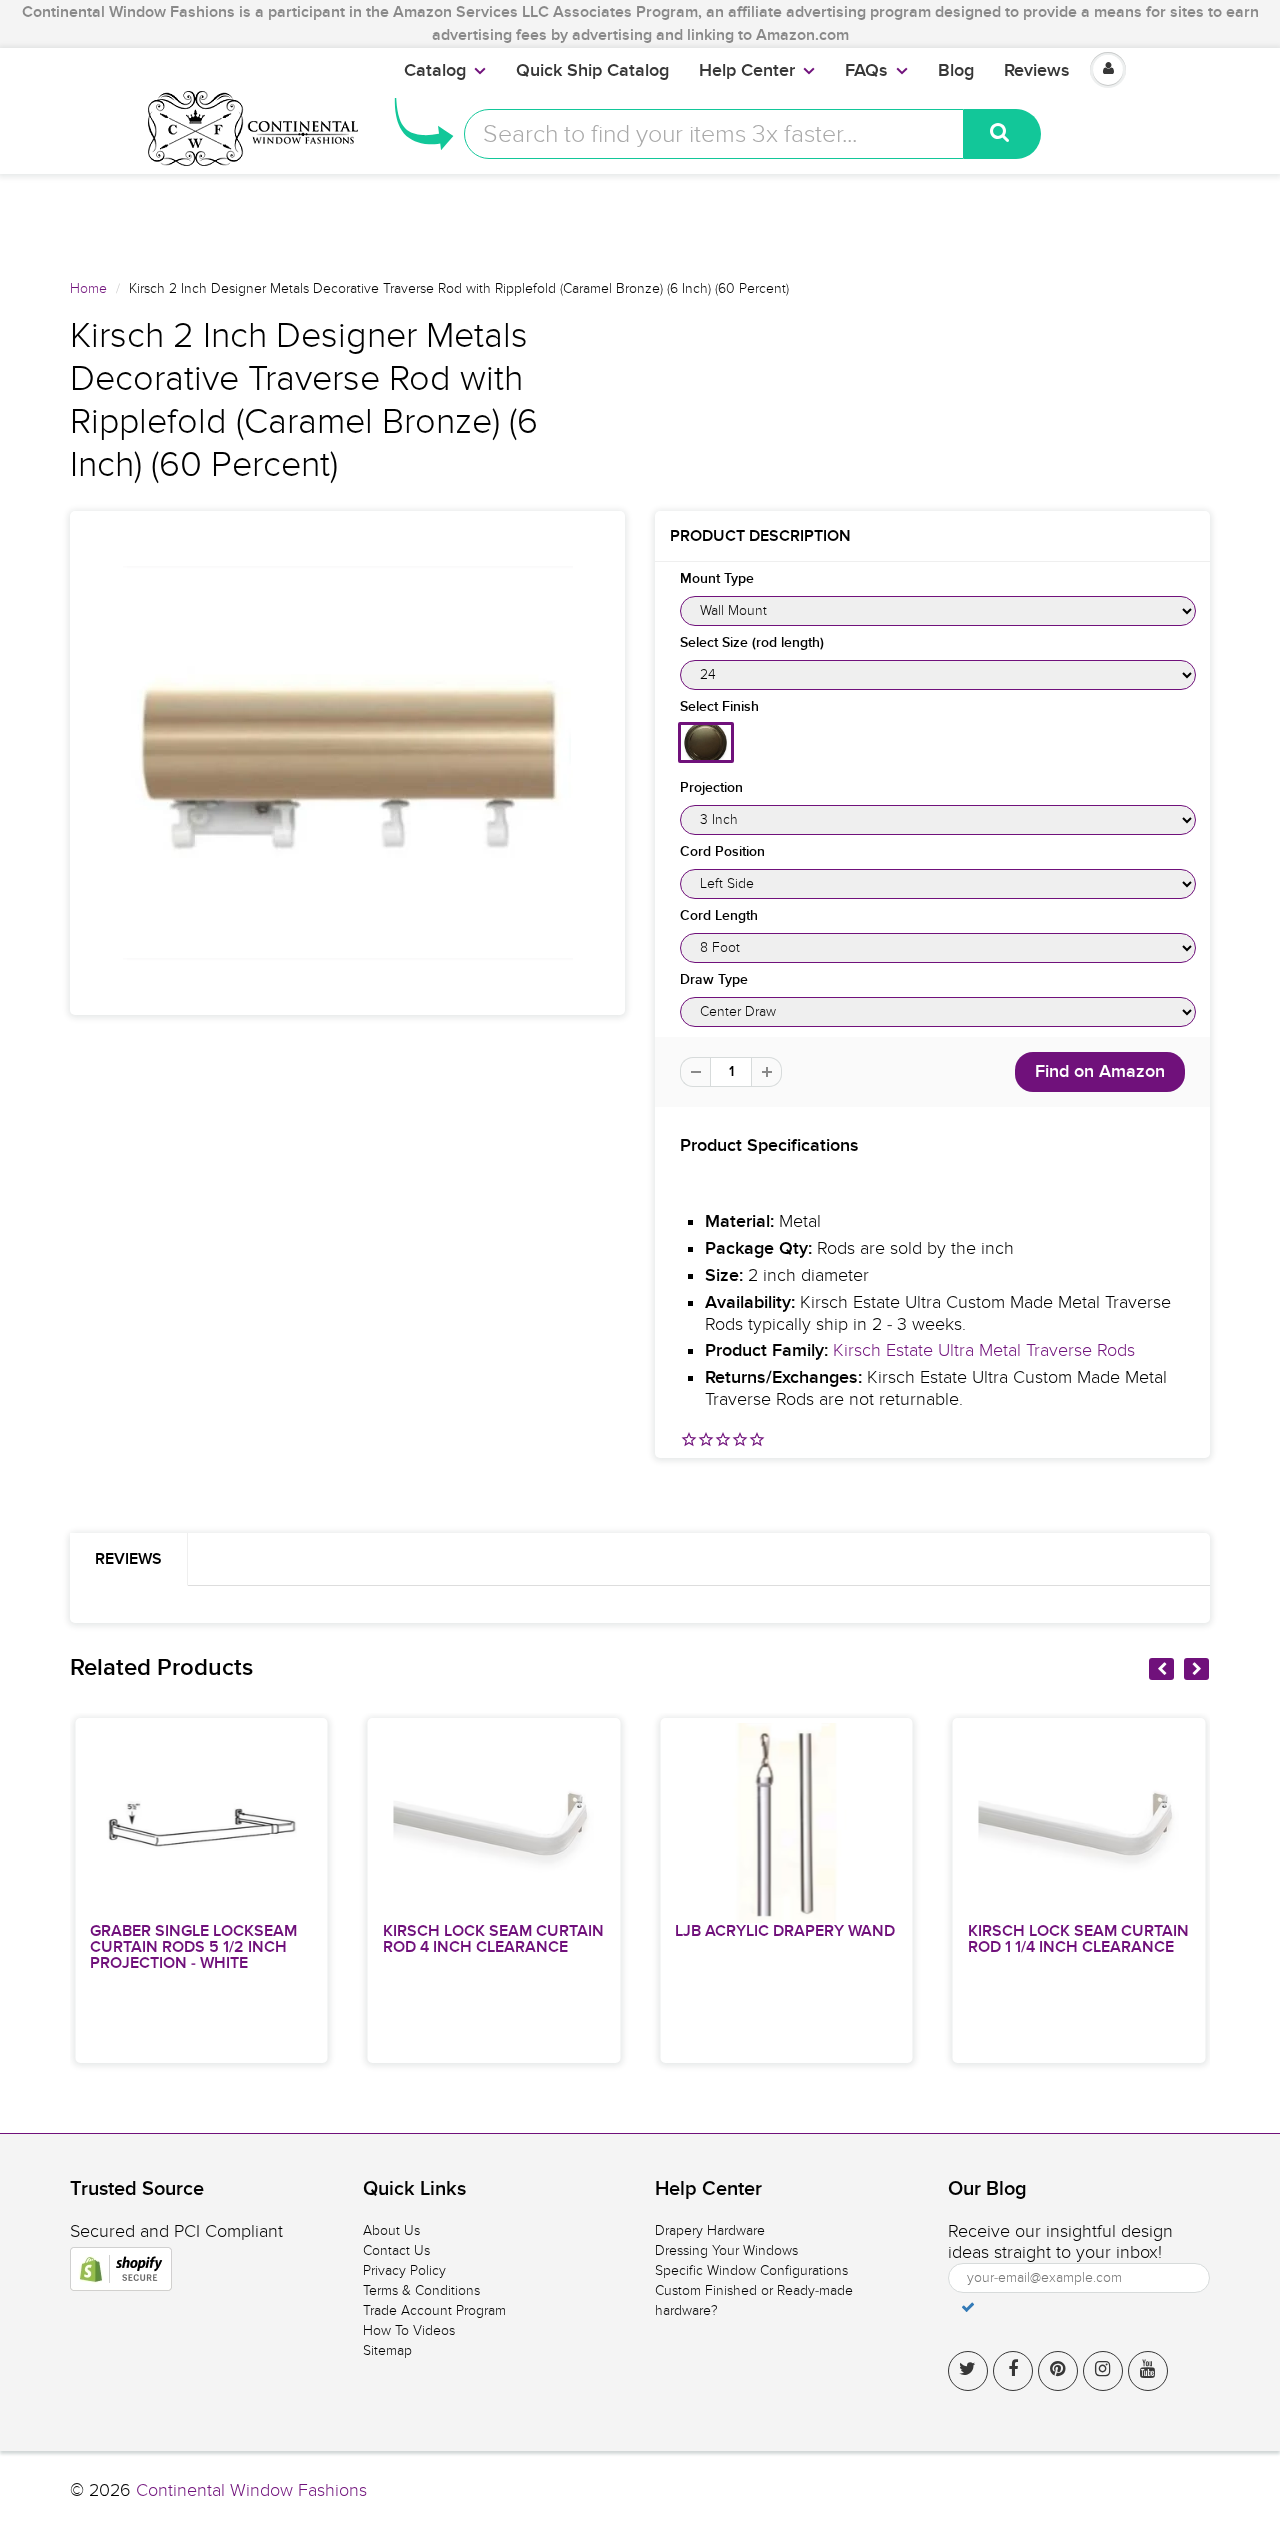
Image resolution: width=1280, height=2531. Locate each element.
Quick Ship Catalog (592, 71)
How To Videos (409, 2330)
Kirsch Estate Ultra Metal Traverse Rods (984, 1350)
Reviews (1037, 71)
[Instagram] (1103, 2371)
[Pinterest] (1058, 2371)
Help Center (747, 71)
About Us (391, 2230)
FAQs (866, 71)
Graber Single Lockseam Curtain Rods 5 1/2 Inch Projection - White (193, 1947)
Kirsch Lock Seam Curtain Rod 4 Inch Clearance (493, 1939)
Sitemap (387, 2350)
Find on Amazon (1100, 1072)
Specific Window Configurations (751, 2270)
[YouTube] (1148, 2371)
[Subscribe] (968, 2307)
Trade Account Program (434, 2310)
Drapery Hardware (710, 2230)
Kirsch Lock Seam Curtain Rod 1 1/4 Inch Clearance (1078, 1939)
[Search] (1002, 134)
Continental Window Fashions (251, 2490)
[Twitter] (968, 2371)
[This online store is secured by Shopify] (121, 2269)
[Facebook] (1013, 2371)
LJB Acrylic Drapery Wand (785, 1931)
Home (88, 288)
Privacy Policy (404, 2270)
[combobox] (714, 134)
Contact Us (396, 2250)
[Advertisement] (640, 219)
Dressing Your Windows (726, 2250)
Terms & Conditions (421, 2290)
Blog (956, 71)
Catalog (435, 71)
